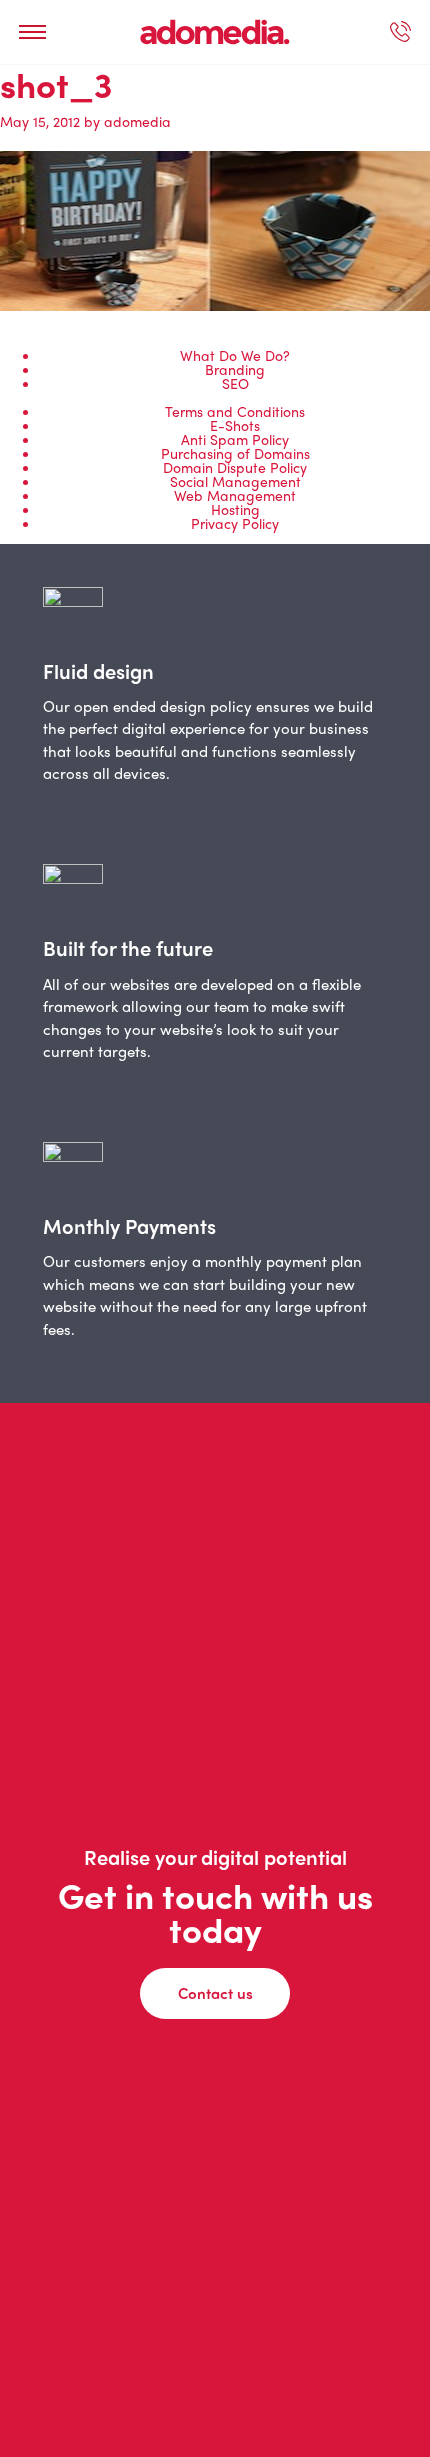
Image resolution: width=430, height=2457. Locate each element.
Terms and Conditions (235, 411)
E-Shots (235, 425)
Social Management (235, 481)
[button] (32, 32)
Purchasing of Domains (235, 453)
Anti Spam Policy (235, 439)
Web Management (235, 495)
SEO (235, 383)
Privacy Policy (235, 523)
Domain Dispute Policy (235, 467)
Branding (235, 369)
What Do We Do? (235, 355)
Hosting (235, 509)
